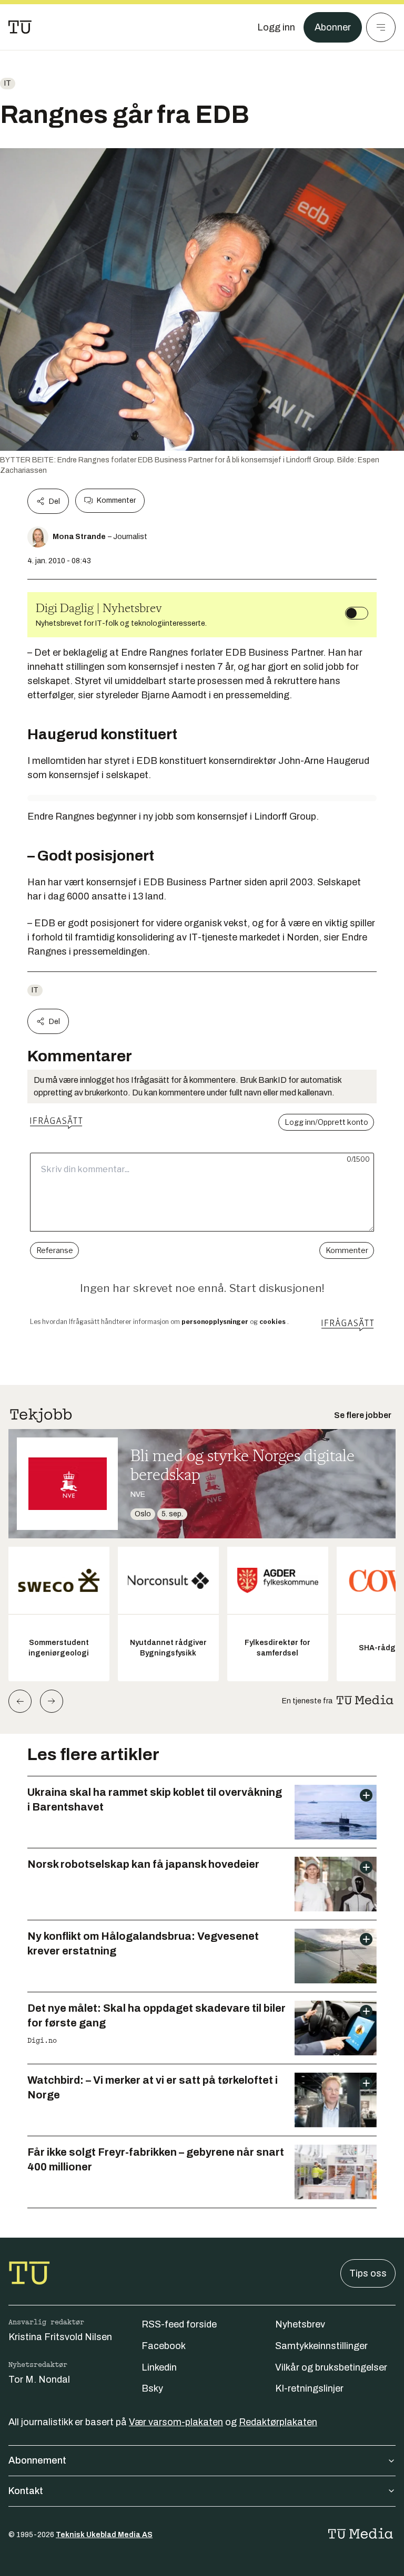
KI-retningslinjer (309, 2388)
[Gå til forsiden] (20, 27)
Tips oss (368, 2273)
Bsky (152, 2388)
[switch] (357, 613)
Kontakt (26, 2491)
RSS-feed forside (179, 2324)
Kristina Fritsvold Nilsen (60, 2337)
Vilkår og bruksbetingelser (331, 2367)
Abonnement (37, 2460)
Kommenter (116, 500)
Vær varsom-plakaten (176, 2422)
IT (8, 83)
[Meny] (381, 27)
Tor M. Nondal (39, 2380)
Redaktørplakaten (278, 2422)
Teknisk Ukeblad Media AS (104, 2535)
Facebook (164, 2346)
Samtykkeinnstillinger (321, 2346)
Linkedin (159, 2367)
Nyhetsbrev (300, 2324)
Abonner (333, 27)
